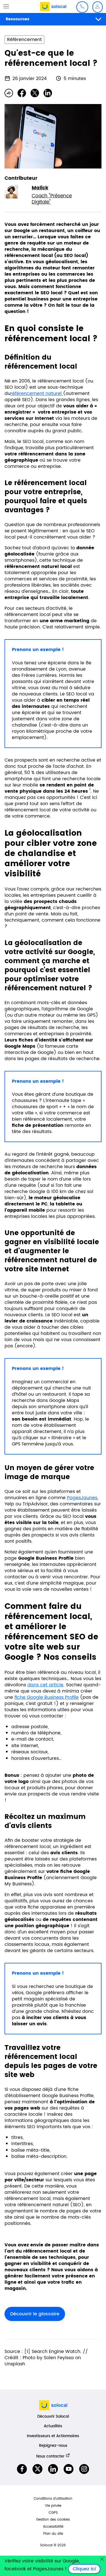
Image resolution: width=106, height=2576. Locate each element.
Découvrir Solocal (53, 2417)
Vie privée (53, 2506)
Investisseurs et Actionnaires (53, 2436)
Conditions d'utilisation (53, 2499)
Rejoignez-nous (53, 2446)
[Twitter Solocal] (37, 2469)
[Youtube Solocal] (69, 2469)
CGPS (53, 2513)
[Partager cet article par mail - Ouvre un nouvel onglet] (9, 93)
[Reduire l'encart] (102, 2559)
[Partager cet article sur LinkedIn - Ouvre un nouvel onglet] (48, 93)
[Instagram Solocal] (84, 2469)
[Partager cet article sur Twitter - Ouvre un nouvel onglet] (35, 93)
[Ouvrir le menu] (6, 6)
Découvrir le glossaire (35, 2314)
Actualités (53, 2426)
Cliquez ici (86, 2569)
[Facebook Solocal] (22, 2469)
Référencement (24, 40)
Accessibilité (53, 2527)
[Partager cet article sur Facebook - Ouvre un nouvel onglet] (22, 93)
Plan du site (53, 2534)
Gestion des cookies (53, 2520)
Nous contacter (50, 2456)
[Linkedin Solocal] (53, 2469)
